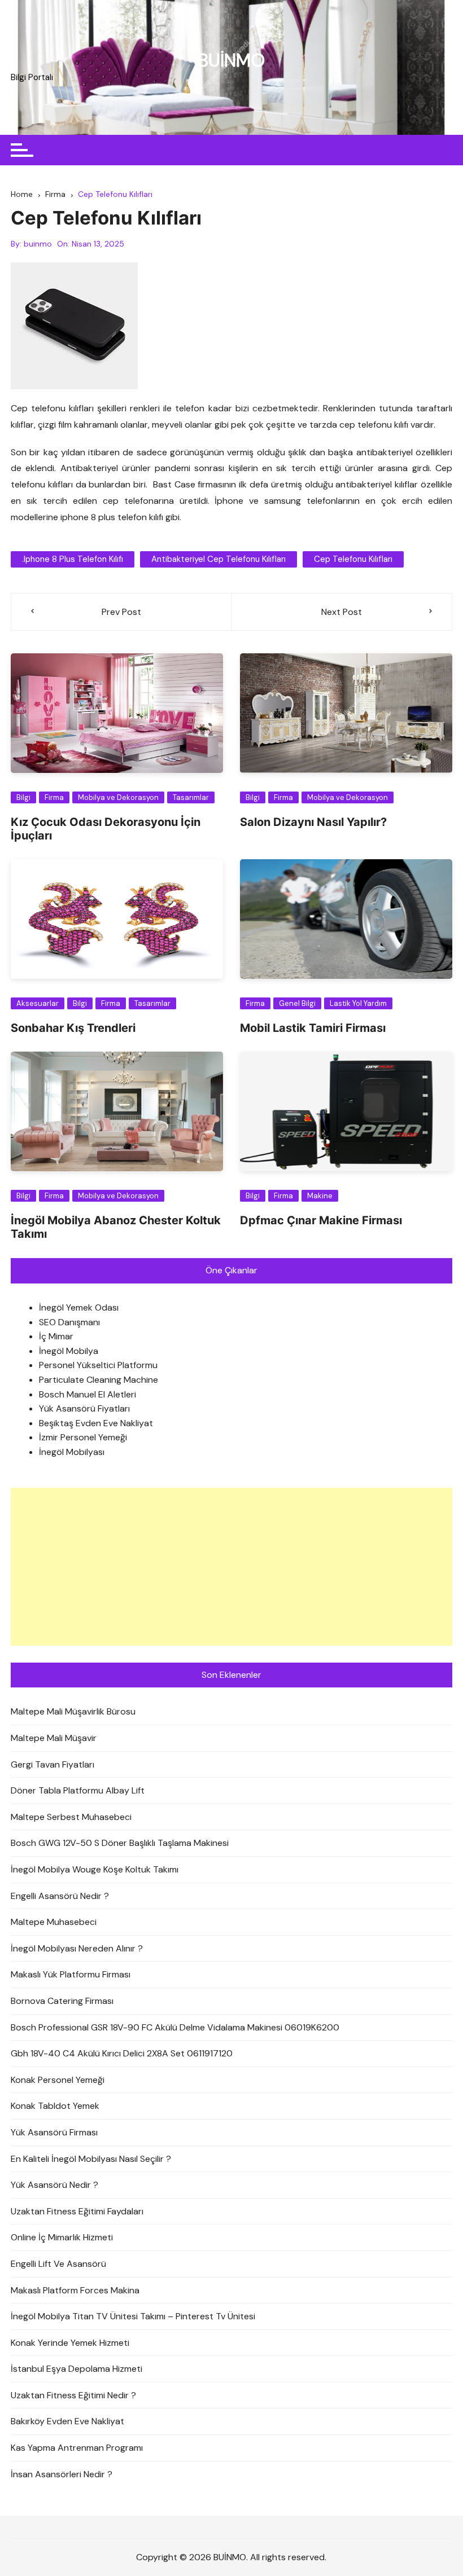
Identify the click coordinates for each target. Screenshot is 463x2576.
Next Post (342, 612)
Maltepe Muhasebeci (54, 1922)
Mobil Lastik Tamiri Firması (313, 1028)
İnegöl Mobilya (69, 1351)
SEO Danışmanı (69, 1322)
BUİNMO (231, 60)
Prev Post (121, 612)
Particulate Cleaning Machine (99, 1380)
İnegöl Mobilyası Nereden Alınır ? (77, 1948)
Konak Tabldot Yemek (55, 2106)
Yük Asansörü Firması (54, 2132)
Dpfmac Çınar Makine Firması (321, 1220)
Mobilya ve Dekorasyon (118, 797)
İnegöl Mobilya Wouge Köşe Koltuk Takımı (95, 1869)
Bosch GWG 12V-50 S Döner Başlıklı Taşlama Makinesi (120, 1843)
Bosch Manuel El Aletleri (88, 1394)
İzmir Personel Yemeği (83, 1437)
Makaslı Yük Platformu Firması (71, 1974)
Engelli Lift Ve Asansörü (58, 2264)
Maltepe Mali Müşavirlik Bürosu (73, 1711)
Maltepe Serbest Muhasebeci (71, 1817)
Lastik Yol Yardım (358, 1003)
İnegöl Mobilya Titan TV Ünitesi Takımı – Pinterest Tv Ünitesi (133, 2316)
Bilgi (23, 797)
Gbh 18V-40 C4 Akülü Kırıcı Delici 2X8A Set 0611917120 (122, 2053)
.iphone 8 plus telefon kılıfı (73, 559)
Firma (54, 797)
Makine (320, 1196)
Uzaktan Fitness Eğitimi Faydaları (77, 2211)
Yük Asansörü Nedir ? (54, 2185)
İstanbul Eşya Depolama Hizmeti (77, 2369)
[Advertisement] (231, 1567)
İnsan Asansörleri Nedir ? (62, 2474)
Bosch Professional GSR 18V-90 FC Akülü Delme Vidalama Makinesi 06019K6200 (175, 2027)
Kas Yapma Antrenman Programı (77, 2448)
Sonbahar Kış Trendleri (73, 1028)
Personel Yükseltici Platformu (98, 1365)
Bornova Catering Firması (62, 2001)
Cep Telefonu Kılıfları (353, 559)
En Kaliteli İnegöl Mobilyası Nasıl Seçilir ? (91, 2159)
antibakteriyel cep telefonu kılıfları (219, 559)
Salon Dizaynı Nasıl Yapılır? (313, 822)
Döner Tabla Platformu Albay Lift (78, 1790)
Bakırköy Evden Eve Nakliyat (67, 2421)
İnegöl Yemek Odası (79, 1307)
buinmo (38, 244)
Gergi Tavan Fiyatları (53, 1764)
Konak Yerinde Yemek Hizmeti (70, 2343)
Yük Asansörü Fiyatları (84, 1408)
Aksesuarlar (38, 1003)
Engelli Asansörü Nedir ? (60, 1896)
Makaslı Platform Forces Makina (75, 2290)
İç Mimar (56, 1336)
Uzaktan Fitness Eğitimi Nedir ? (73, 2395)
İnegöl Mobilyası (72, 1452)
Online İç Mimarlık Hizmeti (62, 2237)
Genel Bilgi (297, 1003)
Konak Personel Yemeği (58, 2080)
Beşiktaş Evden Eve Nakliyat (96, 1423)
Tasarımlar (191, 797)
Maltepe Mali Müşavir (54, 1738)
